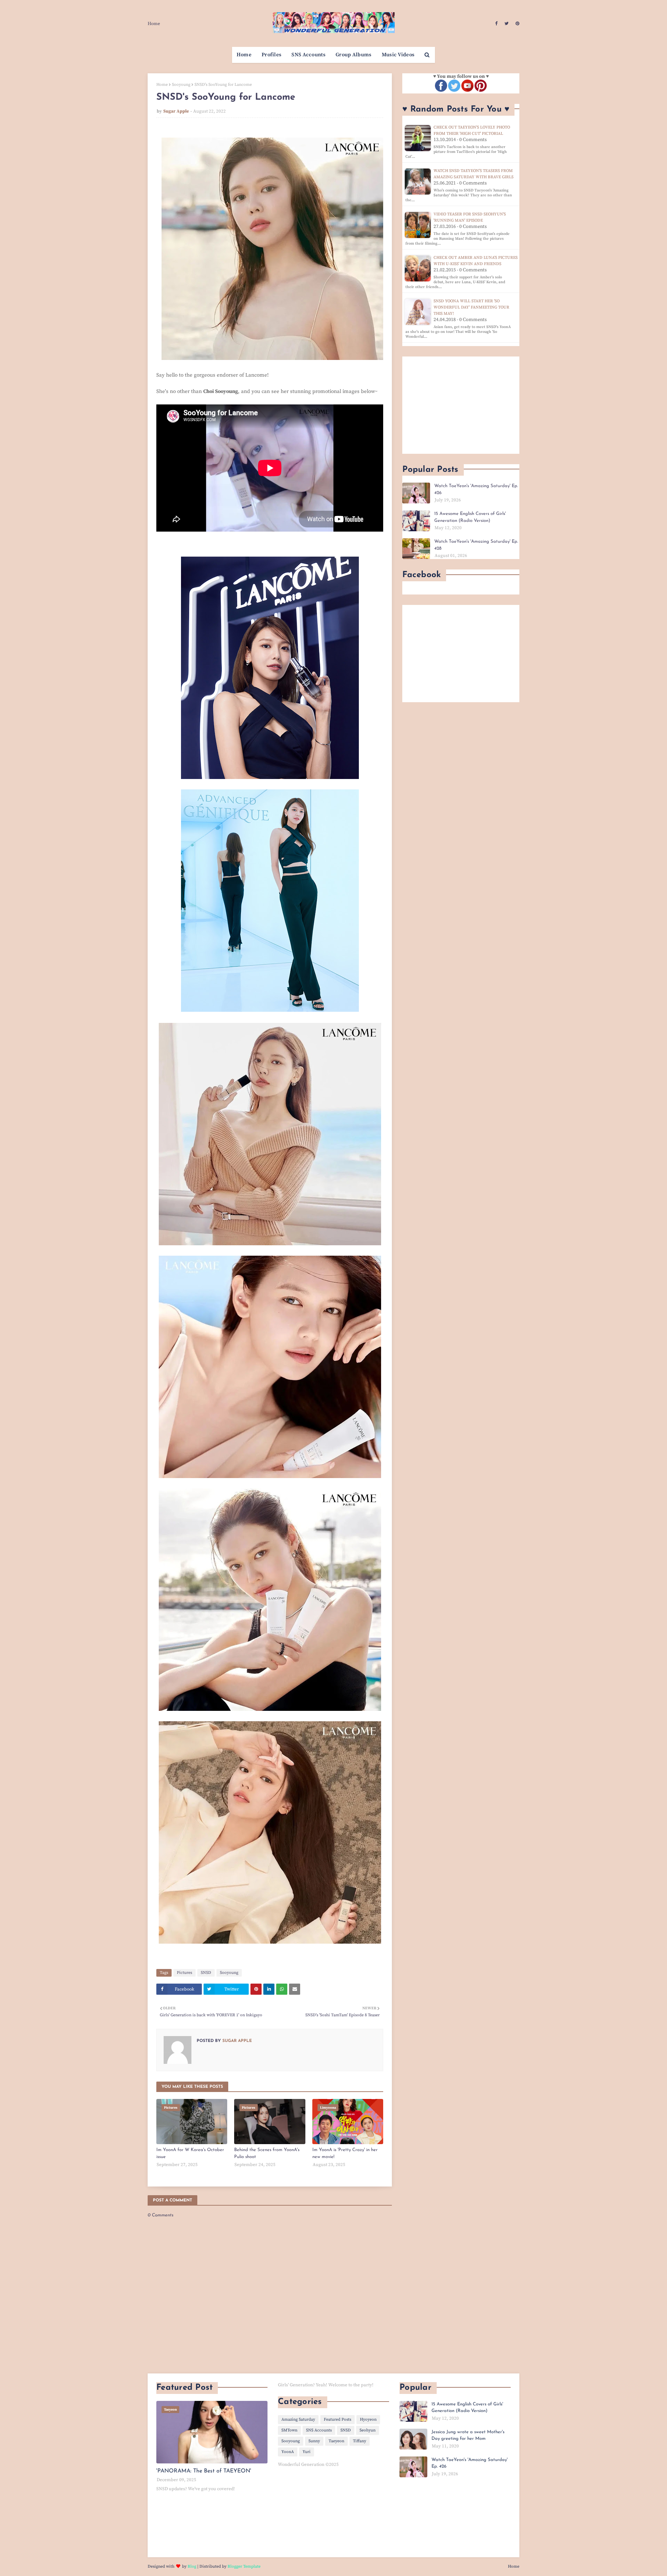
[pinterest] (517, 24)
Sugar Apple (176, 111)
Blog (192, 2566)
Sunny (314, 2441)
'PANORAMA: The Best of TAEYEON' (204, 2471)
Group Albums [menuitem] (354, 55)
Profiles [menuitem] (271, 55)
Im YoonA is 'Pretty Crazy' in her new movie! (345, 2153)
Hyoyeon (368, 2419)
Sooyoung (181, 85)
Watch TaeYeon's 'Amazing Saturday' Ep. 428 (476, 545)
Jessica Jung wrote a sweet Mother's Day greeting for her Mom (468, 2435)
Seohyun (368, 2430)
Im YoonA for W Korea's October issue (190, 2153)
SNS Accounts (319, 2430)
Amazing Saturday (298, 2419)
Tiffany (360, 2441)
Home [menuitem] (244, 55)
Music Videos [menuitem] (398, 55)
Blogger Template (244, 2566)
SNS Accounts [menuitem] (308, 55)
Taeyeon (336, 2441)
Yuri (307, 2452)
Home (154, 24)
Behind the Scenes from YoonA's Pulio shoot (267, 2153)
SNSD (206, 1973)
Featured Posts (337, 2419)
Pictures (184, 1973)
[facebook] (496, 24)
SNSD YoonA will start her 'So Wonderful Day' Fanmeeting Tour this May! (471, 307)
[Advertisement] (461, 405)
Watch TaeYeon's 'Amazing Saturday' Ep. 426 (476, 489)
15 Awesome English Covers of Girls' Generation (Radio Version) (470, 517)
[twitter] (507, 24)
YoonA (288, 2452)
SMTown (289, 2430)
